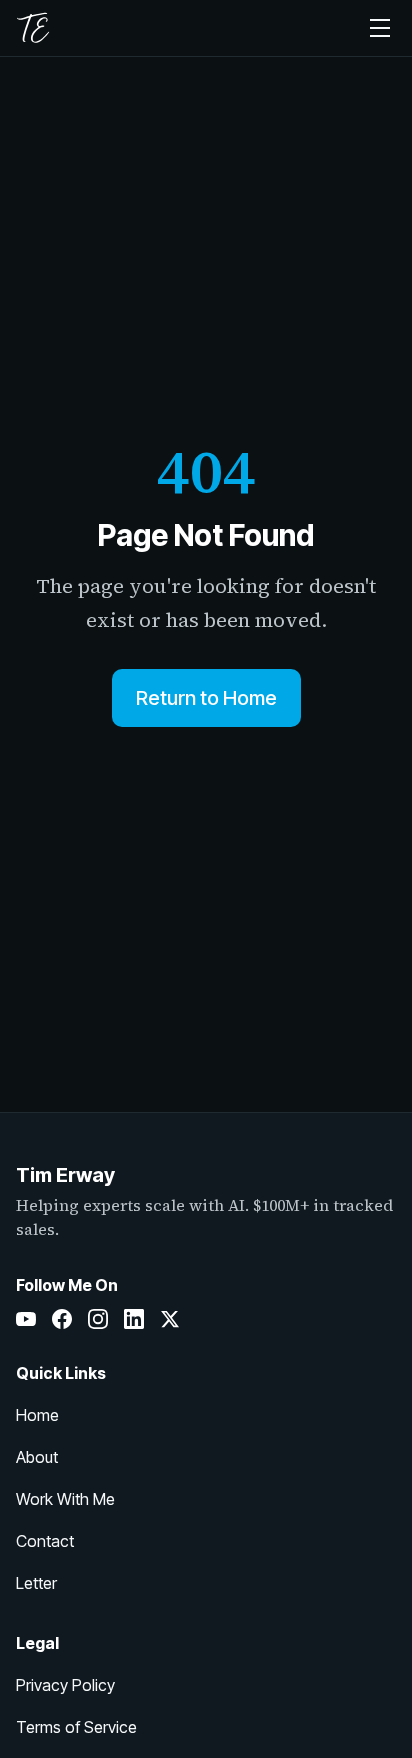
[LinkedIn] (134, 1319)
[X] (170, 1319)
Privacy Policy (65, 1685)
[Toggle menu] (380, 28)
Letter (36, 1583)
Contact (45, 1541)
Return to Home (206, 698)
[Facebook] (62, 1319)
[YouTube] (26, 1319)
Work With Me (65, 1499)
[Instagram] (98, 1319)
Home (37, 1415)
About (37, 1457)
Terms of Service (76, 1727)
